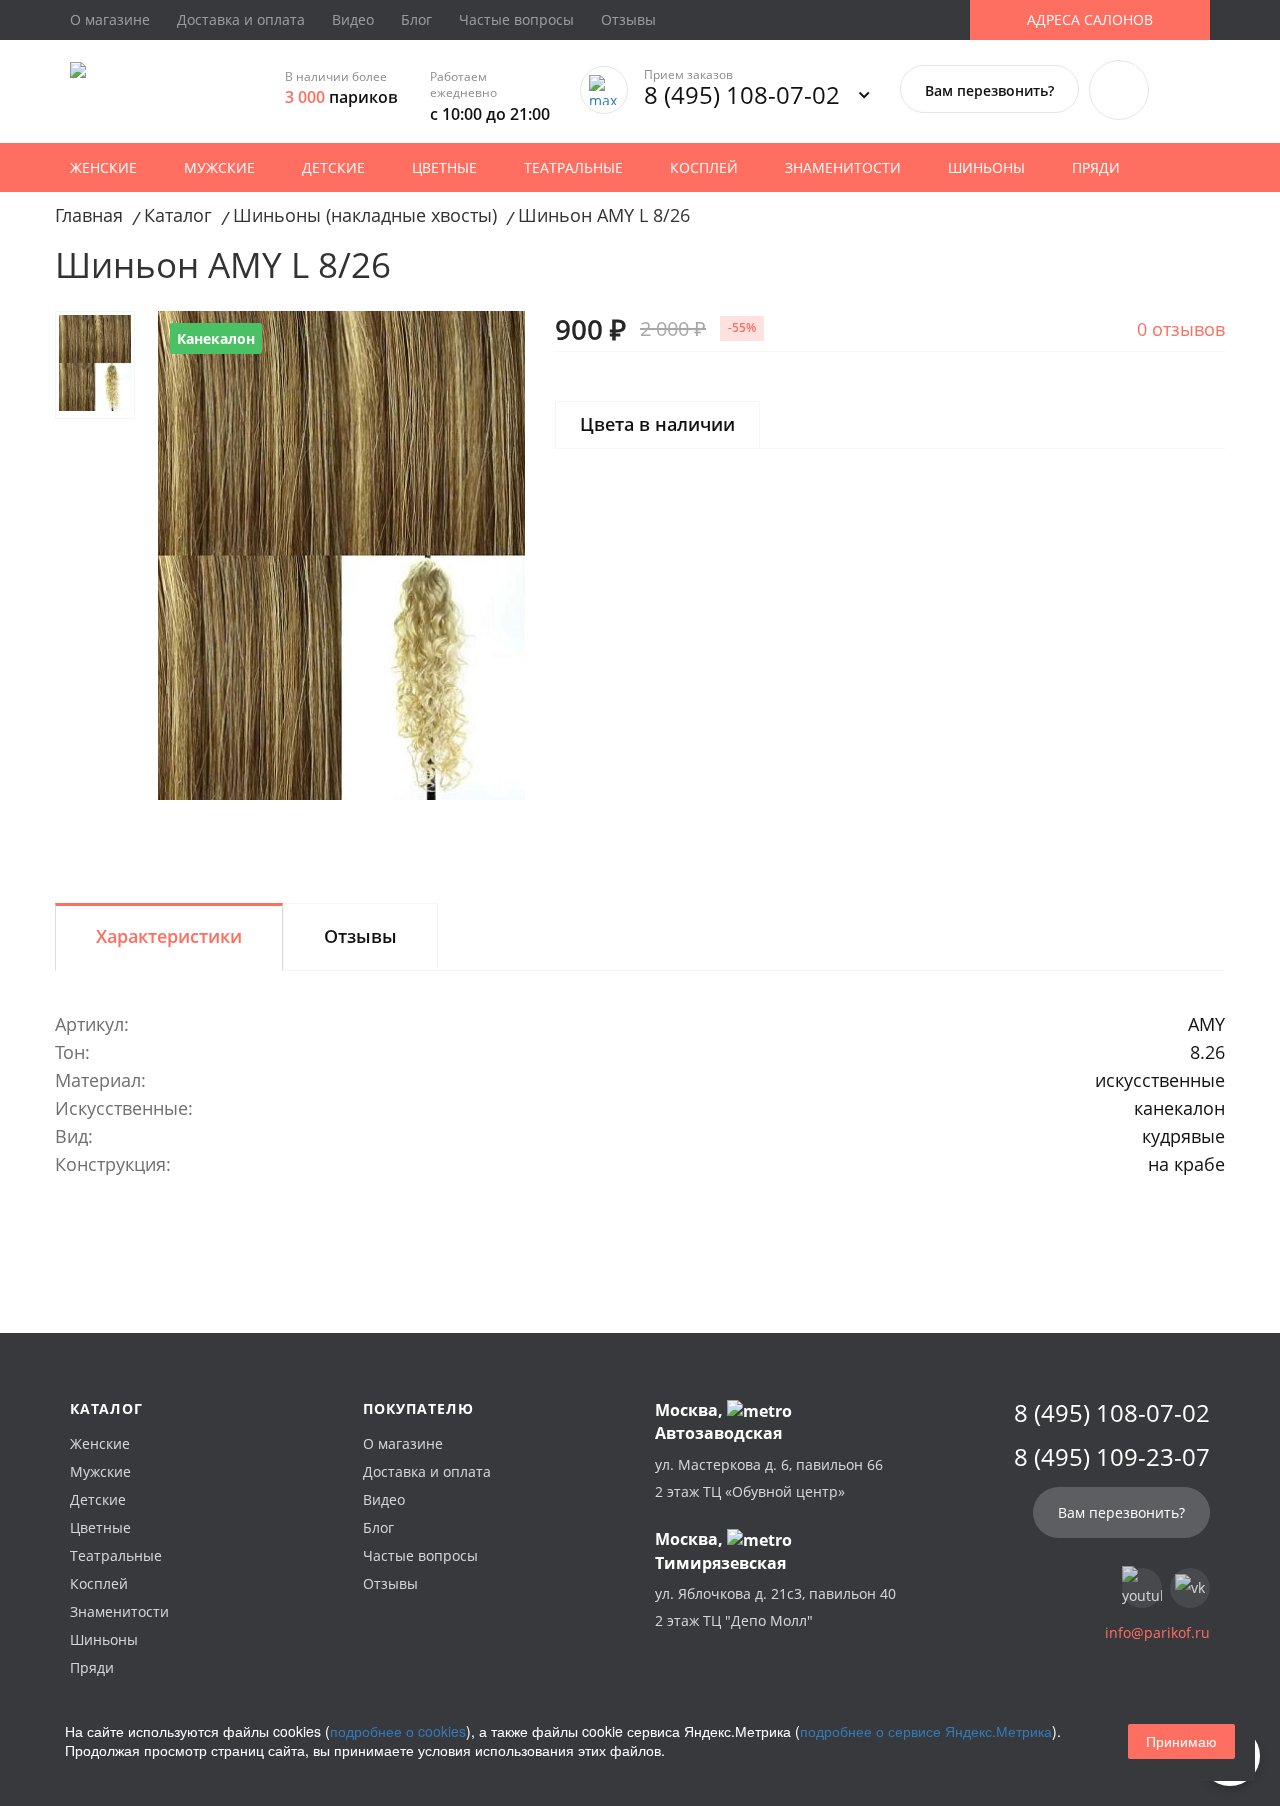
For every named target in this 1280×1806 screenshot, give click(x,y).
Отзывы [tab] (360, 936)
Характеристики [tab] (169, 936)
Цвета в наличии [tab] (657, 424)
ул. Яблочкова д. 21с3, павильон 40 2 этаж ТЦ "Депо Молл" (775, 1607)
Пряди (1096, 167)
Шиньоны (986, 167)
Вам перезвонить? (989, 90)
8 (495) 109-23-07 (1112, 1457)
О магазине (110, 19)
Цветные (444, 167)
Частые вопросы (516, 19)
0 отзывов (1181, 329)
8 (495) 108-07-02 (742, 94)
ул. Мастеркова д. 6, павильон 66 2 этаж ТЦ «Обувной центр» (769, 1478)
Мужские (219, 167)
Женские (103, 167)
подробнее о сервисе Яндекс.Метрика (926, 1731)
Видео (353, 19)
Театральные (573, 167)
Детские (333, 167)
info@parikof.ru (1157, 1632)
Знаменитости (843, 167)
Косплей (704, 167)
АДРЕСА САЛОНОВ (1090, 19)
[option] (341, 555)
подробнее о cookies (398, 1731)
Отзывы (628, 19)
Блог (416, 19)
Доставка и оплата (241, 19)
